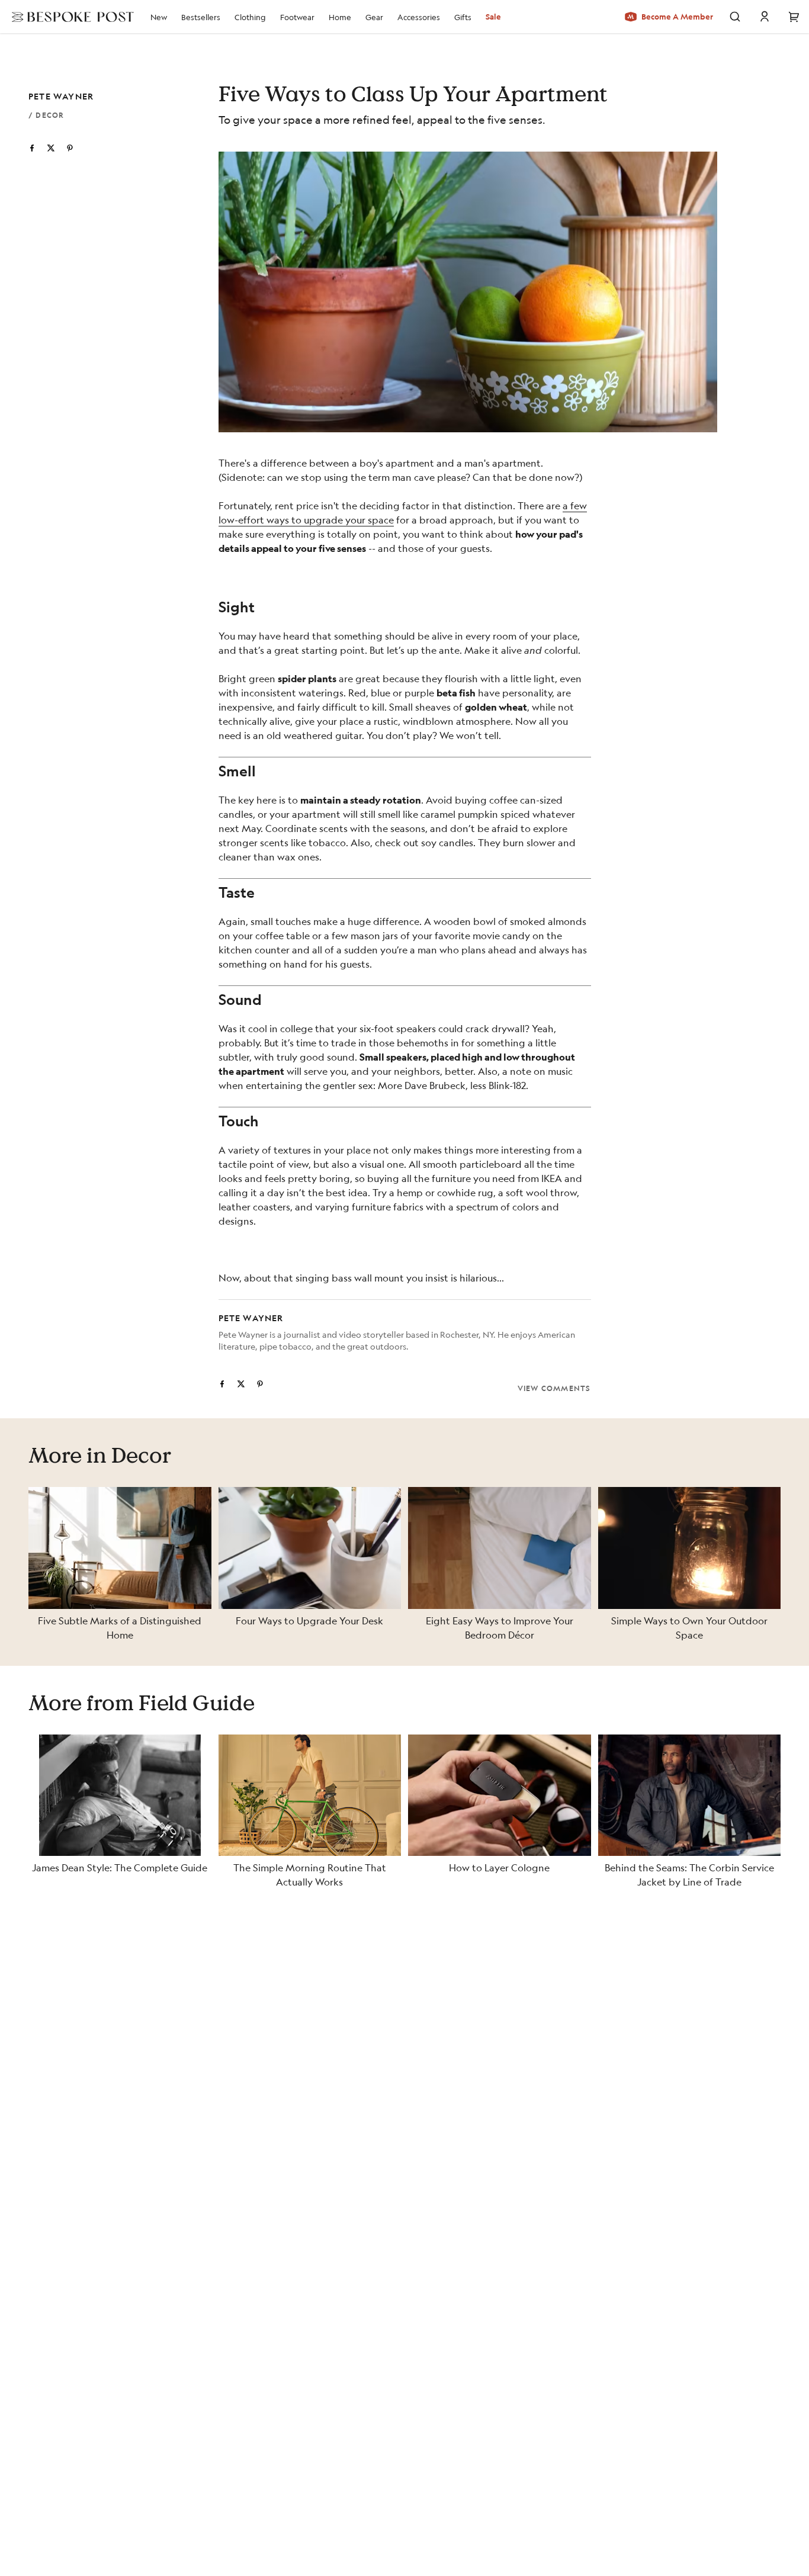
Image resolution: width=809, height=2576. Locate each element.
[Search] (735, 17)
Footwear (297, 17)
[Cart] (794, 17)
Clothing (250, 17)
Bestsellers (201, 17)
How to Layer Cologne (499, 1867)
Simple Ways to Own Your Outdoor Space (689, 1628)
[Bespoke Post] (69, 17)
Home (340, 17)
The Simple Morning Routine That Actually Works (310, 1875)
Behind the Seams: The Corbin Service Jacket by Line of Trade (689, 1875)
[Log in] (765, 17)
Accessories (419, 17)
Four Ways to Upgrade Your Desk (309, 1621)
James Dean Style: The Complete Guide (120, 1867)
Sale (493, 17)
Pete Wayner (61, 96)
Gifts (463, 17)
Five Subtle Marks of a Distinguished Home (120, 1628)
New (159, 17)
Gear (374, 17)
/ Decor (46, 115)
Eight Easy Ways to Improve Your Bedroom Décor (500, 1628)
